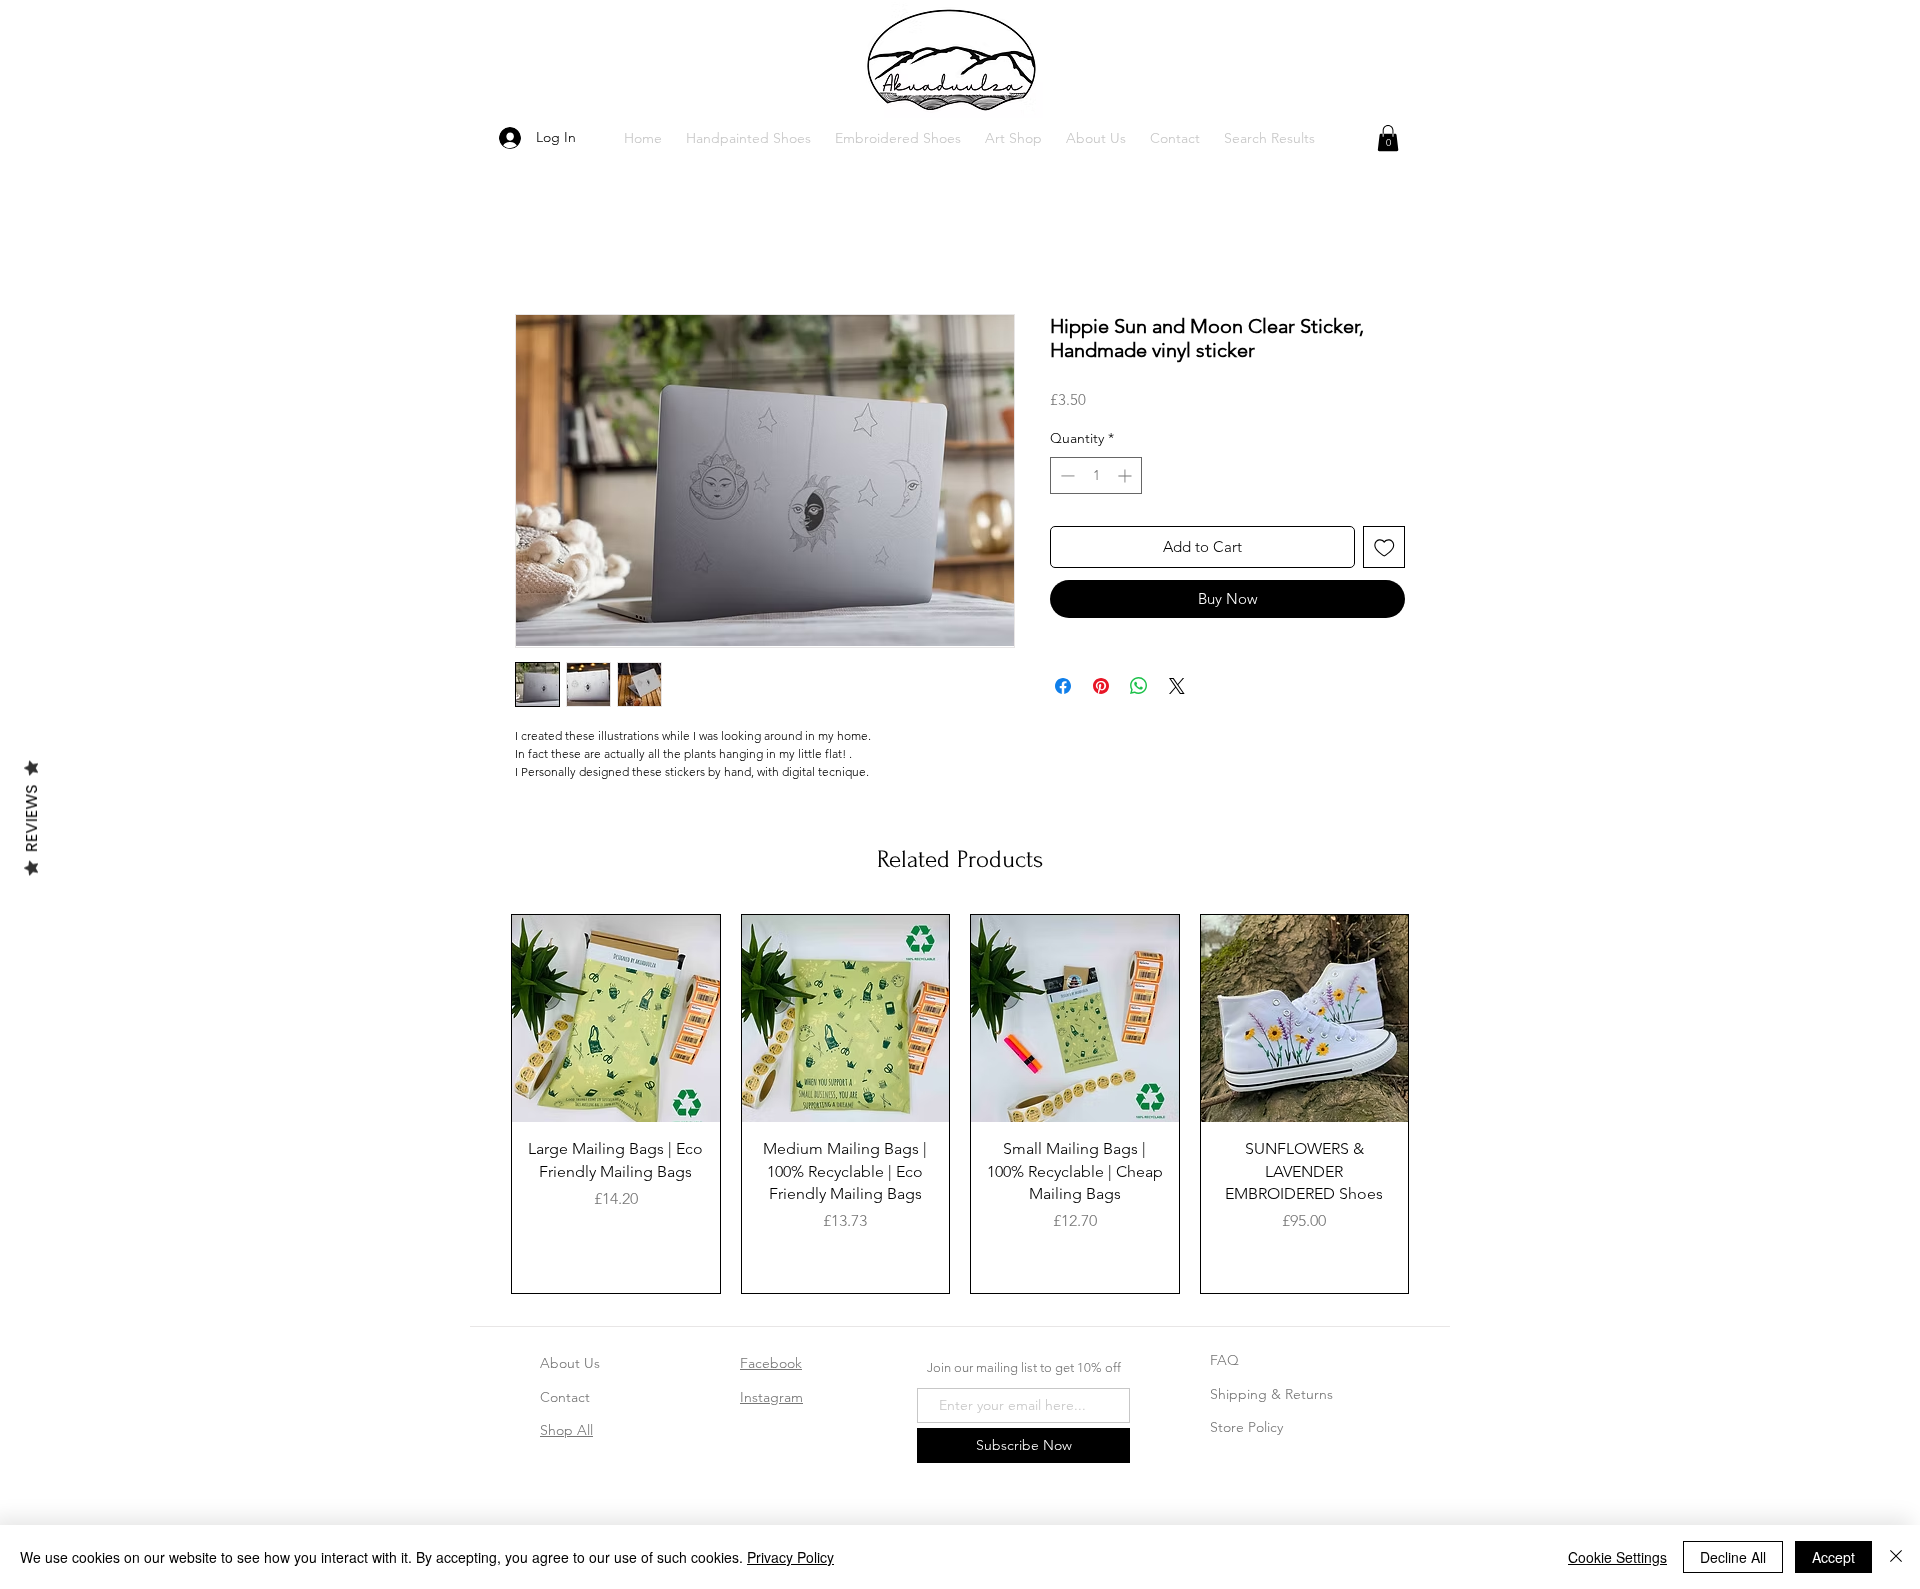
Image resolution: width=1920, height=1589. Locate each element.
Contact (565, 1397)
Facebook (771, 1363)
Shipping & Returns (1271, 1394)
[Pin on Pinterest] (1101, 686)
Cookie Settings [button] (1617, 1557)
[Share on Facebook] (1063, 686)
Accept (1833, 1557)
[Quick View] (616, 1019)
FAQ (1224, 1360)
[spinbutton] (1096, 475)
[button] (748, 138)
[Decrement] (1065, 475)
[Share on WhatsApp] (1139, 686)
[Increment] (1126, 475)
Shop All (566, 1430)
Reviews (31, 818)
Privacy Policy (790, 1557)
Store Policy (1246, 1427)
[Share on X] (1177, 686)
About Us (570, 1363)
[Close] (1896, 1557)
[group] (960, 1104)
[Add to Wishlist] (1384, 547)
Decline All (1733, 1557)
